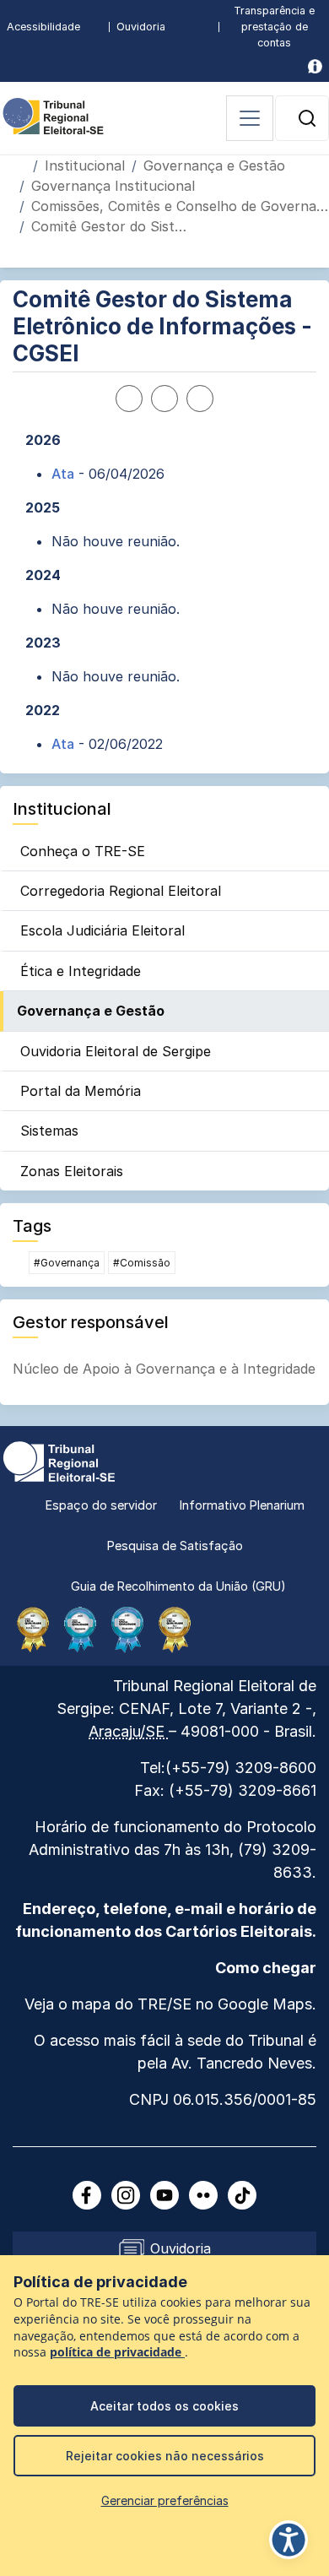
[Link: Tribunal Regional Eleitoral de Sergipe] (59, 1460)
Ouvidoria (141, 27)
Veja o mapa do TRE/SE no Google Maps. (170, 2004)
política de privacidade (117, 2352)
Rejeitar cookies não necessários (165, 2456)
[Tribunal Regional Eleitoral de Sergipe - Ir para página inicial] (53, 115)
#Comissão (142, 1263)
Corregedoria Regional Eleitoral (121, 891)
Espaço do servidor (101, 1505)
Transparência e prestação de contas (274, 27)
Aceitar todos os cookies (164, 2406)
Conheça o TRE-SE (83, 851)
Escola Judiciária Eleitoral (102, 930)
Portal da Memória (81, 1091)
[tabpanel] (164, 592)
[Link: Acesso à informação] (315, 66)
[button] (307, 118)
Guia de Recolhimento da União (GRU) (178, 1586)
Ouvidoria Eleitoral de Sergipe (116, 1051)
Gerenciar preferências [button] (165, 2500)
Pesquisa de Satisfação (175, 1546)
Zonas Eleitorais (72, 1171)
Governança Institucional (113, 186)
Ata (63, 474)
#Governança (67, 1263)
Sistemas (49, 1131)
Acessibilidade (43, 27)
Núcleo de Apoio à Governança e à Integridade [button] (164, 1369)
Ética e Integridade (81, 971)
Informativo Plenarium (242, 1505)
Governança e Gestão (214, 165)
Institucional (85, 165)
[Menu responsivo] (250, 118)
